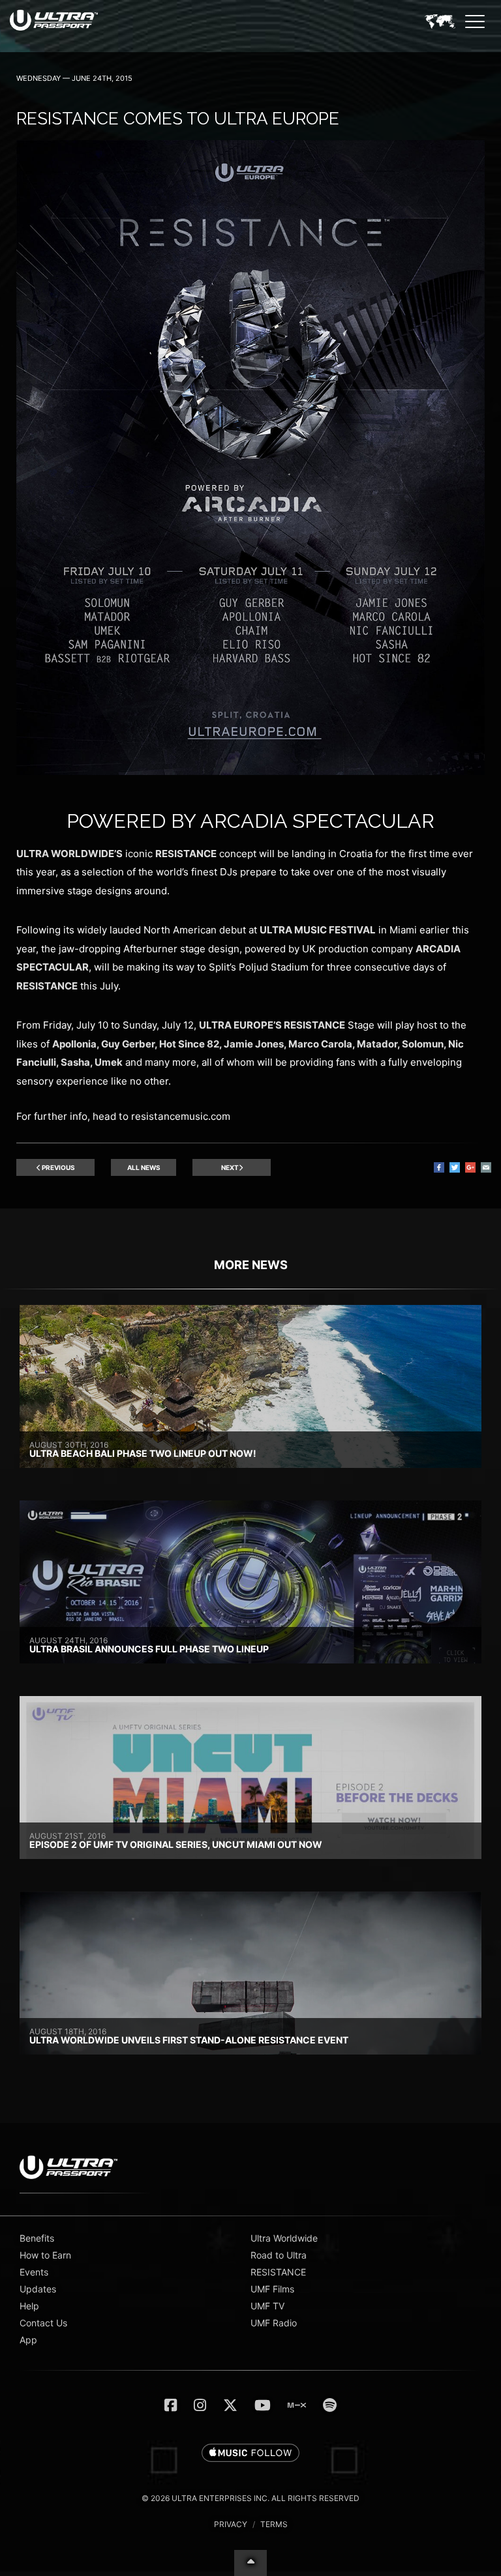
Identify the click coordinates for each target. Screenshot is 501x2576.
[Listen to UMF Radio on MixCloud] (297, 2405)
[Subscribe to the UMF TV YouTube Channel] (263, 2405)
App (28, 2340)
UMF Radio (274, 2323)
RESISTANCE (278, 2272)
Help (29, 2306)
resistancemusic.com (181, 1116)
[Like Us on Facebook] (171, 2405)
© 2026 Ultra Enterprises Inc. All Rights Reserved (250, 2498)
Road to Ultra (279, 2255)
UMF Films (272, 2289)
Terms (274, 2524)
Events (34, 2272)
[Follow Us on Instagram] (200, 2405)
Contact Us (43, 2323)
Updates (38, 2289)
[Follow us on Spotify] (330, 2405)
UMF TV (267, 2306)
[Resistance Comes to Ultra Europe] (250, 771)
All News (144, 1167)
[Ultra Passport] (54, 20)
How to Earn (45, 2255)
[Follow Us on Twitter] (230, 2405)
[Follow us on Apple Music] (250, 2453)
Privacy (231, 2524)
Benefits (37, 2238)
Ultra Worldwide (284, 2238)
